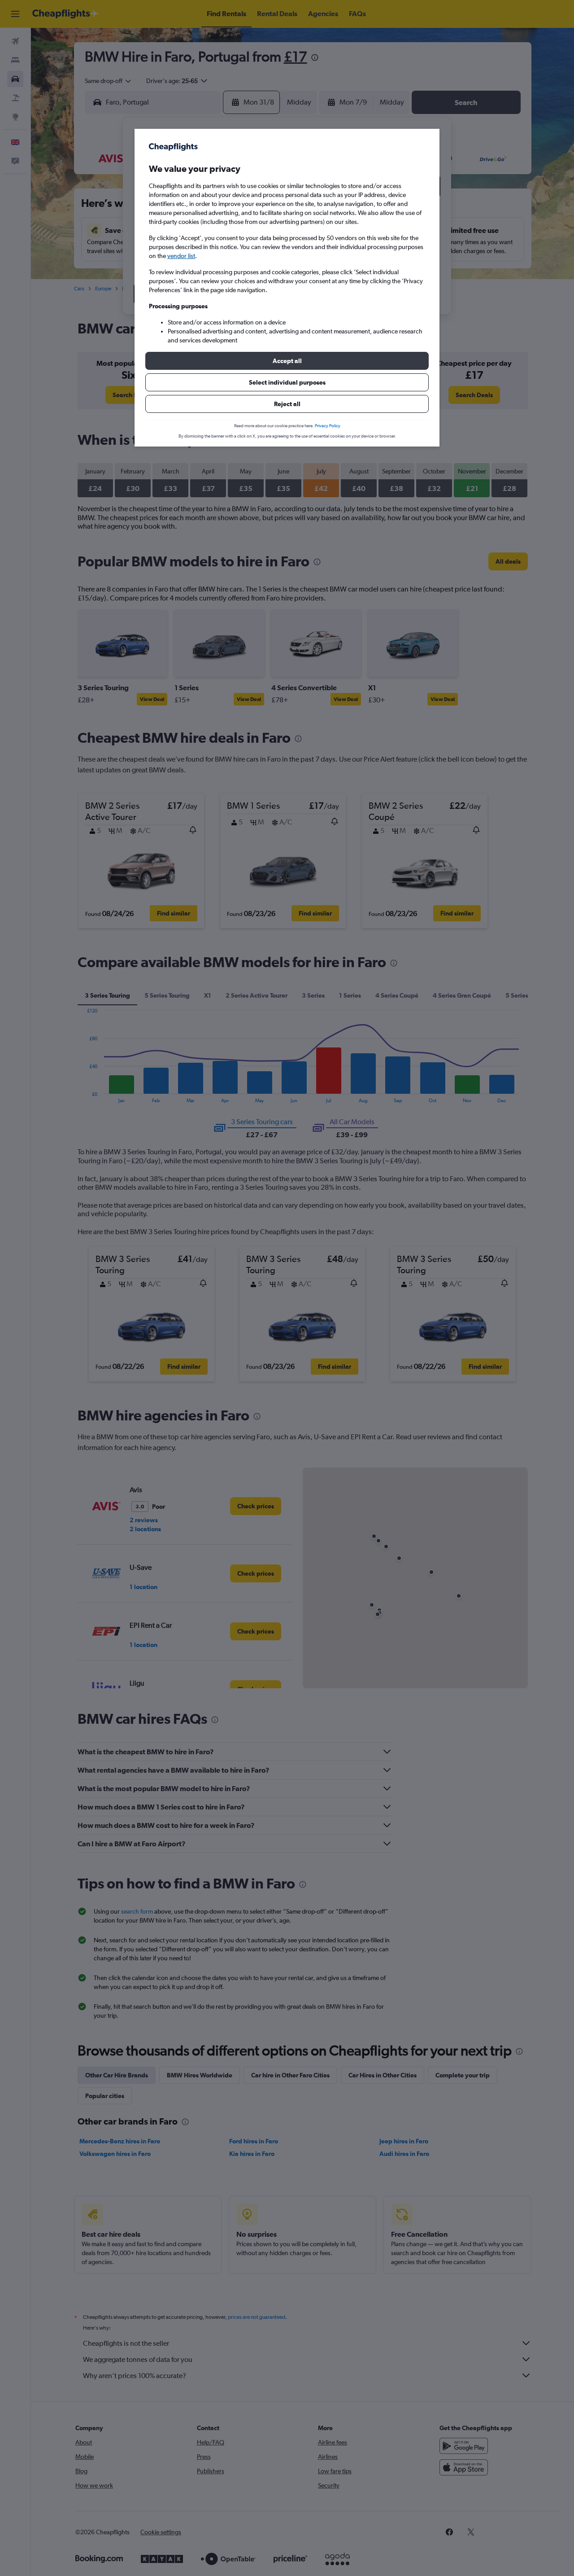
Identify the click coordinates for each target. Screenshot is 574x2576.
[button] (287, 361)
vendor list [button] (181, 256)
